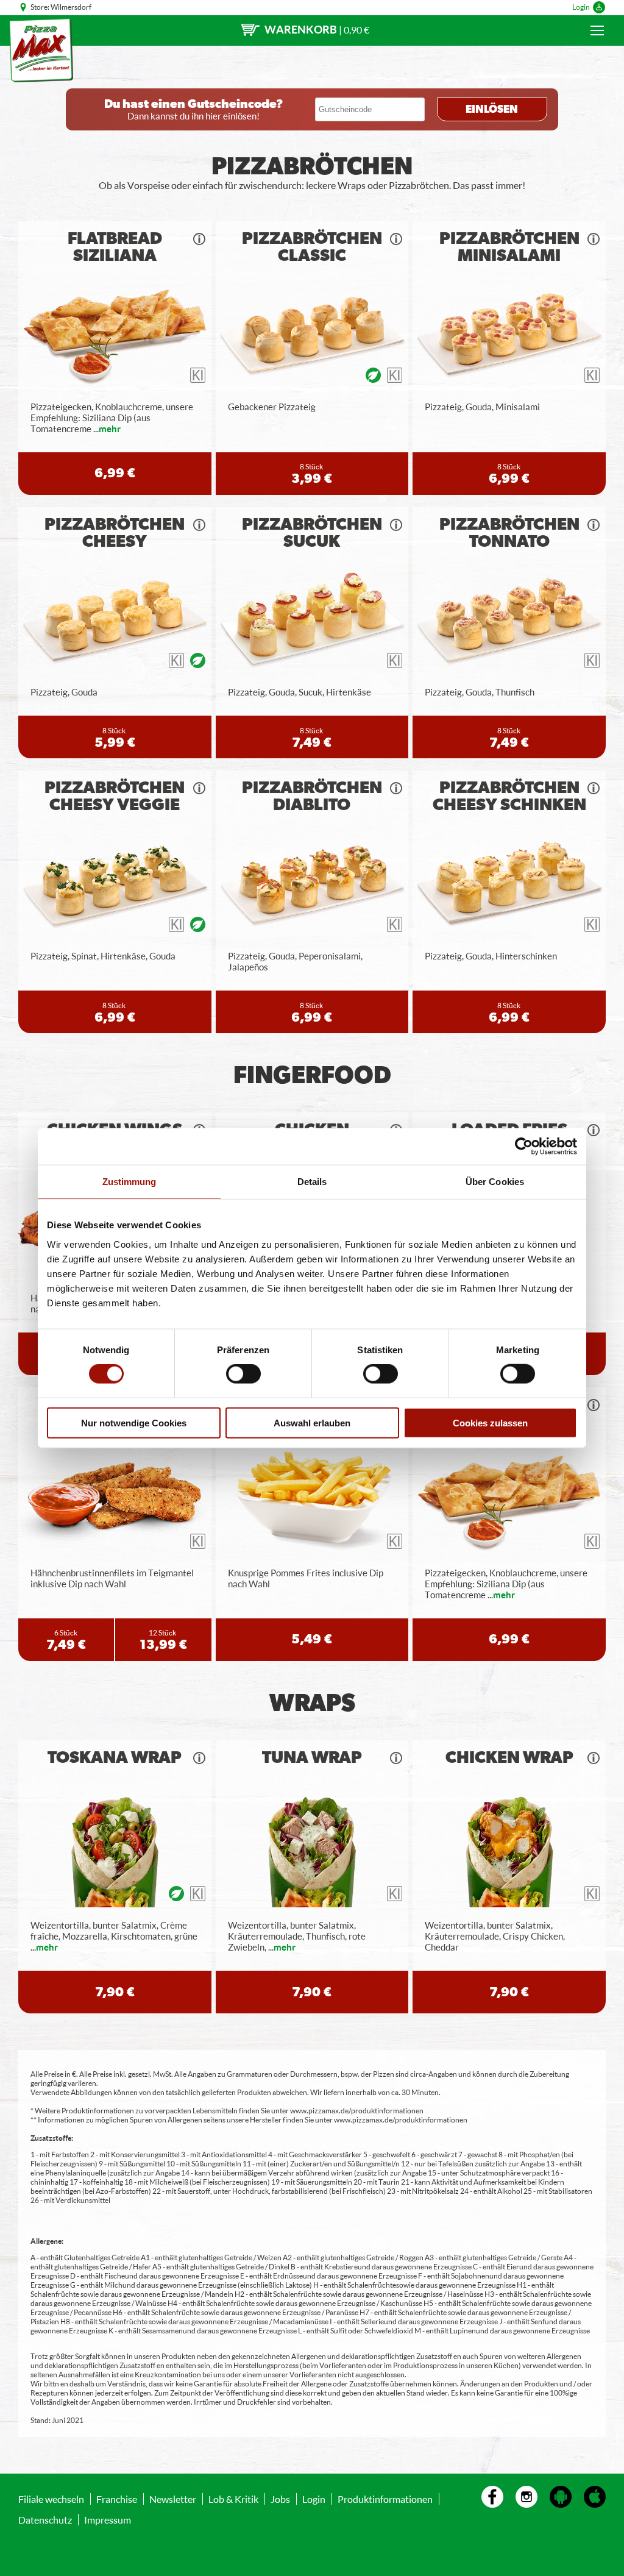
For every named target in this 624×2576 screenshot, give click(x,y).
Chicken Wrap (509, 1758)
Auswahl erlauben (312, 1422)
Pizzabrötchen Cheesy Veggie (115, 797)
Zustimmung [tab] (129, 1182)
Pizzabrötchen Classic (312, 247)
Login (581, 7)
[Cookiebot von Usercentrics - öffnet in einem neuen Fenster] (524, 1147)
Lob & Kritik (233, 2499)
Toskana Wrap (115, 1758)
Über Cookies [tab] (495, 1182)
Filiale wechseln (51, 2499)
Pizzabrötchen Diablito (312, 797)
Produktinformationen (385, 2499)
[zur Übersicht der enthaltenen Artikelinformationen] (199, 239)
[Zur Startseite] (41, 50)
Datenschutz (45, 2520)
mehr (110, 429)
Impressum (108, 2520)
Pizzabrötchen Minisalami (509, 247)
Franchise (117, 2499)
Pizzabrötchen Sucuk (312, 533)
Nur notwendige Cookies (134, 1422)
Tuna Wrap (312, 1758)
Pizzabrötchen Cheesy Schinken (509, 797)
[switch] (243, 1374)
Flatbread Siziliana (115, 247)
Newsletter (173, 2499)
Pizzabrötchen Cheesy (115, 533)
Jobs (280, 2499)
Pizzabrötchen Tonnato (509, 533)
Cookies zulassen (490, 1422)
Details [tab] (312, 1182)
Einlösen (492, 110)
